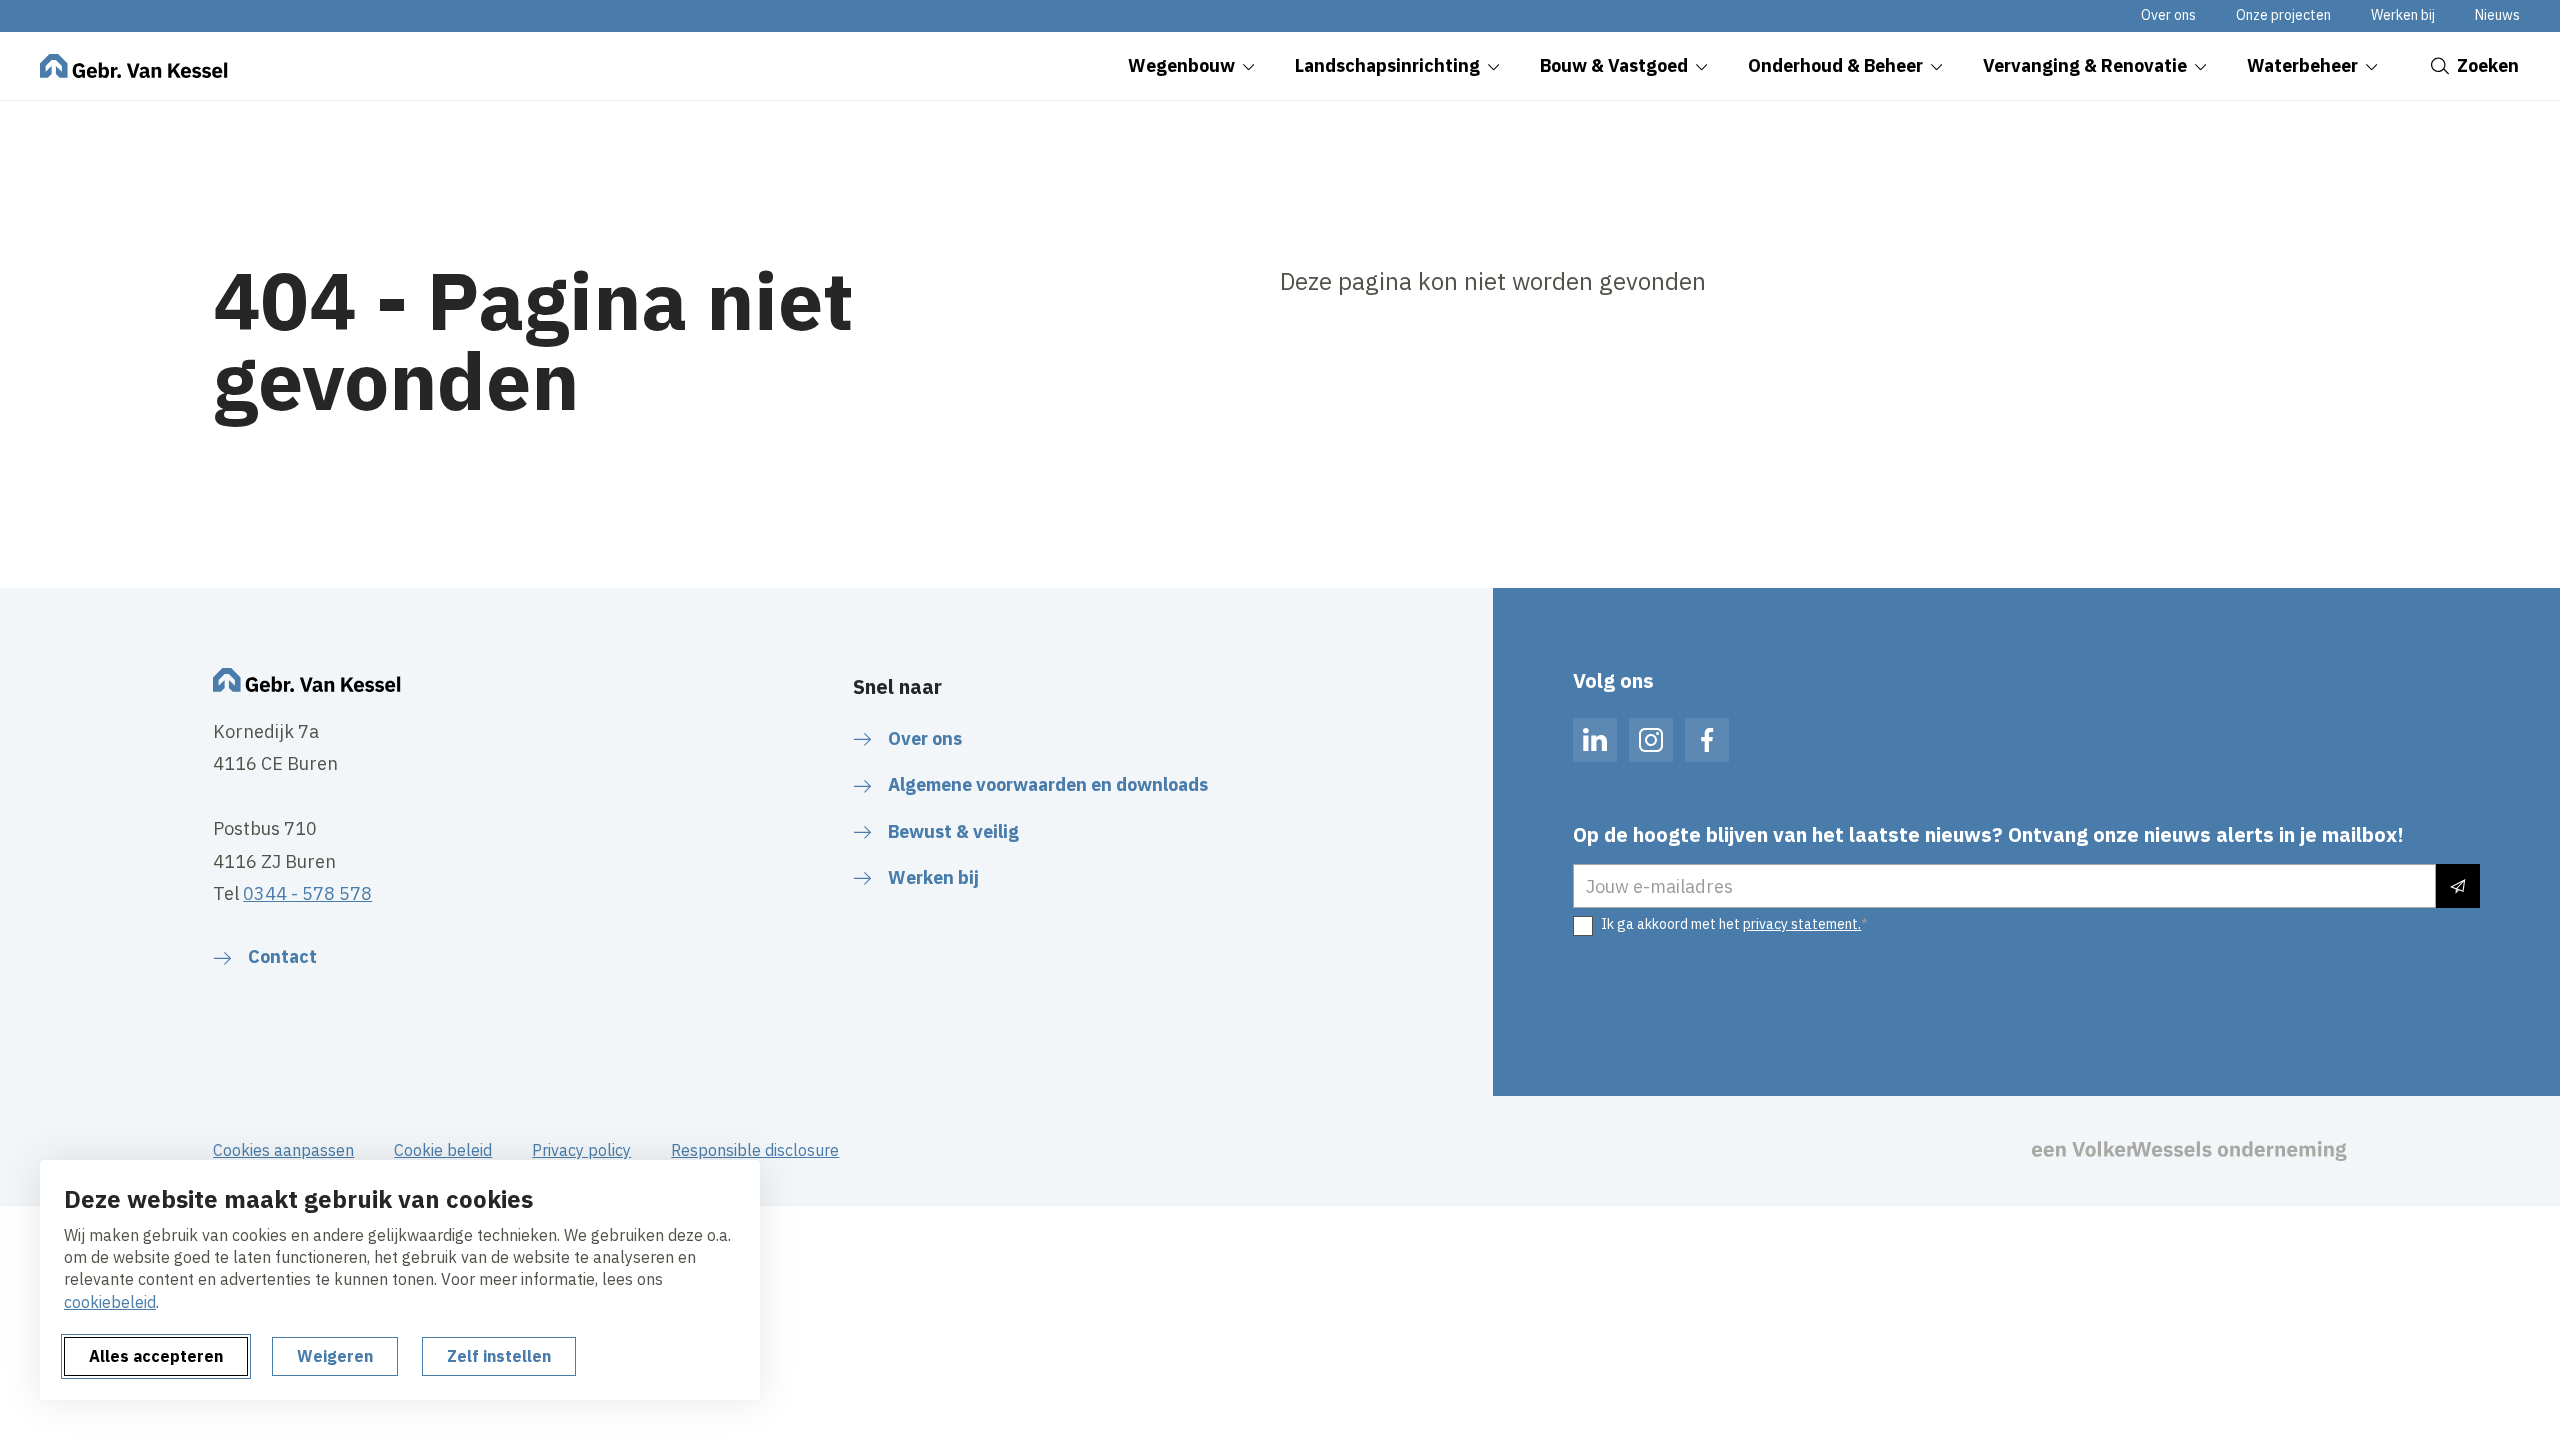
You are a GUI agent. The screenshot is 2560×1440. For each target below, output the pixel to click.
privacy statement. (1802, 924)
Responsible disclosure (755, 1150)
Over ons (2168, 15)
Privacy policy (581, 1150)
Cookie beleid (443, 1150)
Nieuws (2497, 15)
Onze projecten (2283, 15)
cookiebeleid (110, 1302)
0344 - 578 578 (307, 893)
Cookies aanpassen (283, 1150)
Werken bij (2403, 15)
